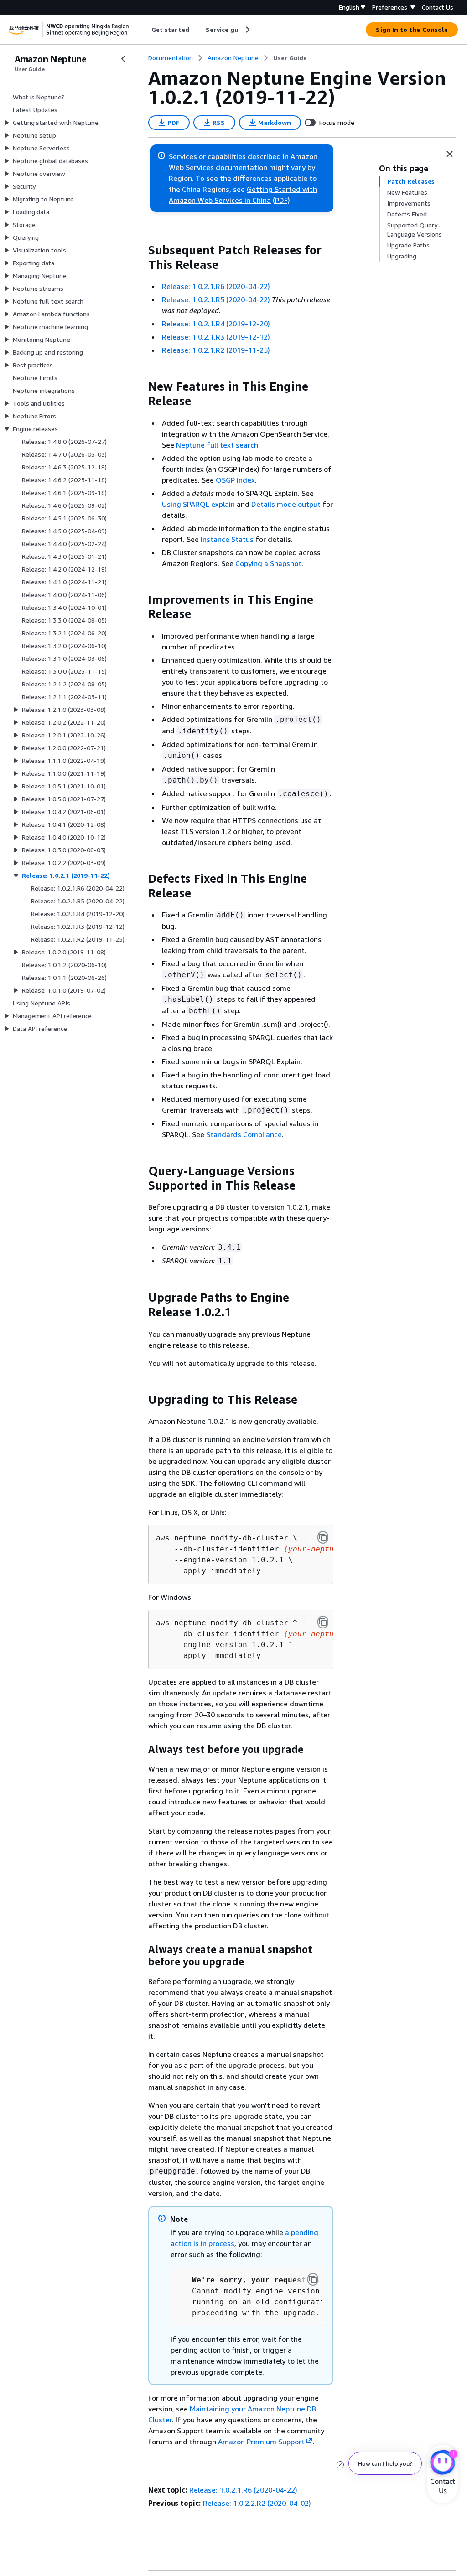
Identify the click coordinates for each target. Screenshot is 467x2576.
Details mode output (286, 504)
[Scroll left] (145, 30)
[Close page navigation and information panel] (450, 154)
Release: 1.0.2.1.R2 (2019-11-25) (216, 350)
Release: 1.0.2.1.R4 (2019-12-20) (216, 324)
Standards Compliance (244, 1134)
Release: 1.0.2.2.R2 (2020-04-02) (257, 2503)
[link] (290, 58)
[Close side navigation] (123, 59)
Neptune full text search (217, 445)
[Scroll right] (247, 30)
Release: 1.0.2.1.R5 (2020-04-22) (216, 299)
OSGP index (235, 480)
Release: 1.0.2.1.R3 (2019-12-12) (216, 337)
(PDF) (281, 200)
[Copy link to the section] (141, 250)
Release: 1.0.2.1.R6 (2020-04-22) (216, 286)
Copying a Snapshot (268, 563)
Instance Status (227, 539)
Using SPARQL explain (198, 504)
